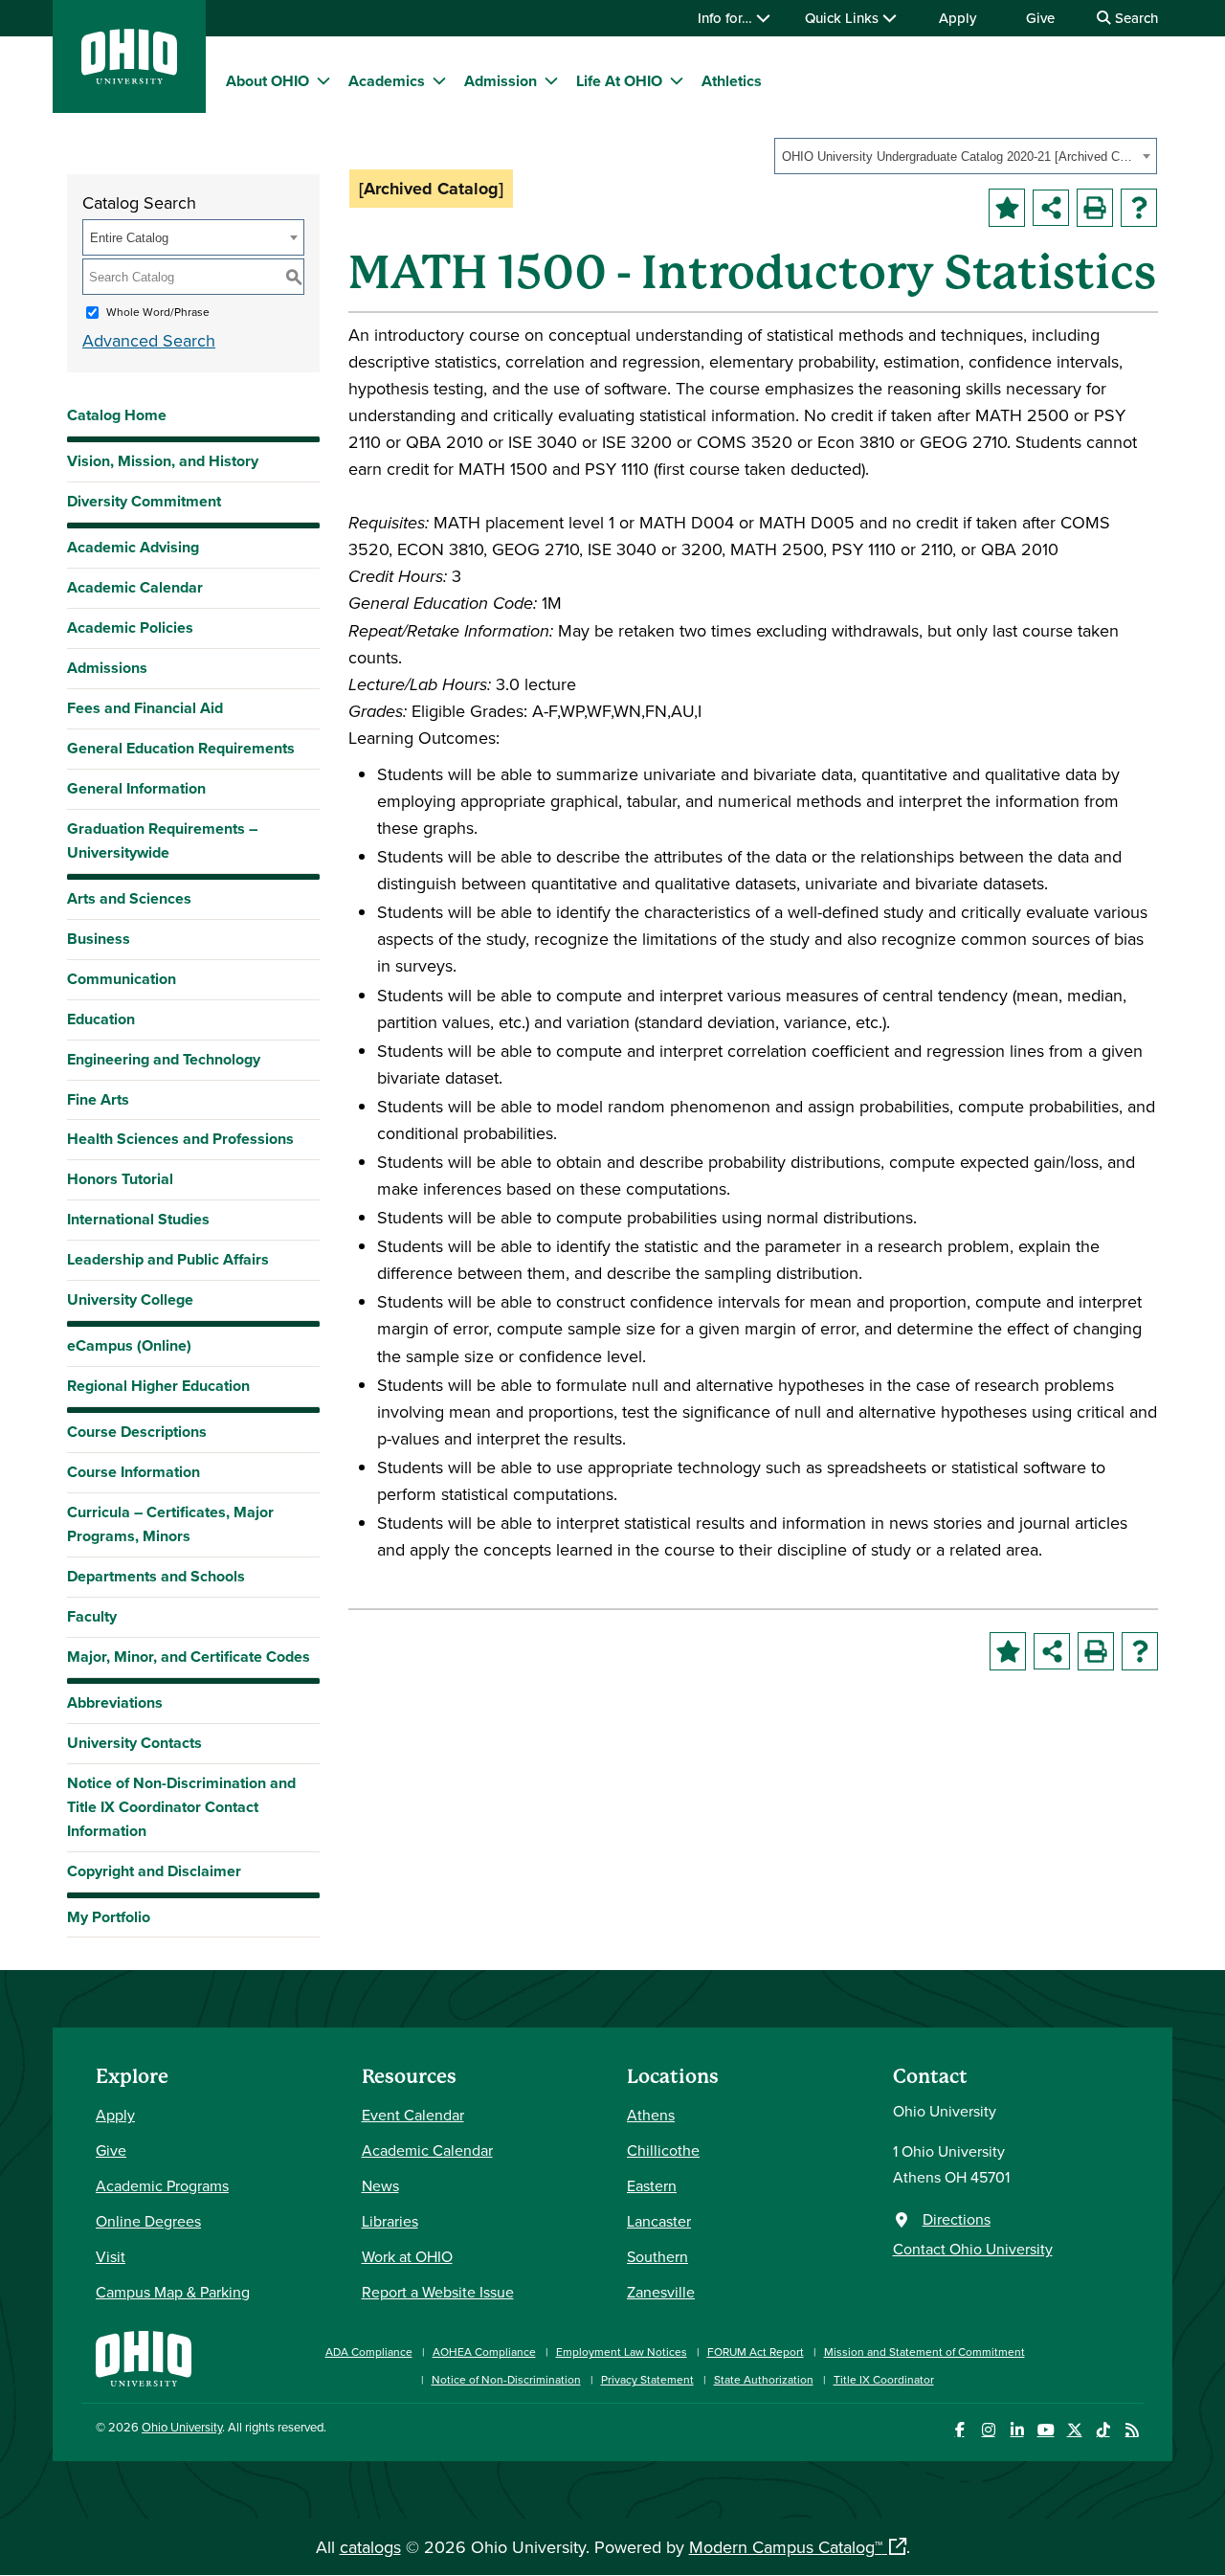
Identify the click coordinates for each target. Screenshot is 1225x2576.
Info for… (727, 18)
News (380, 2185)
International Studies (138, 1219)
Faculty (92, 1616)
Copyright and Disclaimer (154, 1871)
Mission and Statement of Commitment (924, 2352)
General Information (136, 788)
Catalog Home (117, 415)
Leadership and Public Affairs (168, 1259)
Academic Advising (133, 547)
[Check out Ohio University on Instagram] (988, 2430)
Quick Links (844, 18)
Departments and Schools (156, 1576)
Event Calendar (413, 2115)
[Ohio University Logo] (129, 78)
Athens (651, 2115)
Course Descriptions (137, 1432)
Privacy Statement (647, 2379)
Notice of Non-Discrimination (506, 2379)
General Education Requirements (181, 748)
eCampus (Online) (129, 1345)
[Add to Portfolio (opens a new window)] (1007, 208)
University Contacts (134, 1743)
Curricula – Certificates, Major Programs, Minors (170, 1524)
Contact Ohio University (973, 2249)
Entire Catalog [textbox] (129, 238)
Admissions (107, 668)
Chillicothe (663, 2150)
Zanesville (661, 2292)
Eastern (652, 2185)
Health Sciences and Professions (180, 1139)
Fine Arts (98, 1099)
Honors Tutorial (120, 1179)
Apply (958, 18)
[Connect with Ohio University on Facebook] (959, 2430)
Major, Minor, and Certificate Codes (189, 1657)
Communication (122, 979)
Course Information (134, 1472)
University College (130, 1299)
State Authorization (764, 2379)
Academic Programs (162, 2185)
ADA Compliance (369, 2352)
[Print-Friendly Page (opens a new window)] (1095, 208)
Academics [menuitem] (387, 81)
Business (99, 939)
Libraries (390, 2221)
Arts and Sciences (129, 898)
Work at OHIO (407, 2256)
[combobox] (966, 156)
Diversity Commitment (144, 501)
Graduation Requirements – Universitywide (162, 840)
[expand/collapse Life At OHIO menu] (677, 80)
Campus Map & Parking (173, 2292)
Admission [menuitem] (501, 81)
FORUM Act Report (756, 2352)
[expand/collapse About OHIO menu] (323, 80)
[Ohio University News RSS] (1132, 2430)
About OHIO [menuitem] (267, 81)
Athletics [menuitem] (732, 81)
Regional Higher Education (158, 1386)
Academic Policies (130, 627)
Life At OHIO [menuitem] (619, 81)
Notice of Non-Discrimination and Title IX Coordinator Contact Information (181, 1807)
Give (1040, 18)
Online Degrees (148, 2221)
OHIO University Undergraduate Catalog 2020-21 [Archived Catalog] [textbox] (959, 157)
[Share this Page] (1051, 208)
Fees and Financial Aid (145, 708)
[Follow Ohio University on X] (1074, 2430)
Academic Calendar (135, 587)
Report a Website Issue (438, 2292)
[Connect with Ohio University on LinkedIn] (1017, 2430)
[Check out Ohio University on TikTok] (1103, 2430)
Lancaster (659, 2221)
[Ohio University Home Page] (144, 2356)
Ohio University (182, 2427)
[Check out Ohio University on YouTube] (1046, 2430)
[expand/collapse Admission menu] (551, 80)
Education (101, 1019)
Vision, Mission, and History (163, 461)
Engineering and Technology (164, 1059)
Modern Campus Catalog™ (786, 2547)
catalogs (370, 2547)
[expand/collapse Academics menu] (439, 80)
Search (1135, 18)
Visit (111, 2256)
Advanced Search (149, 340)
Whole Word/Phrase (158, 312)
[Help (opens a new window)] (1139, 208)
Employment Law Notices (622, 2352)
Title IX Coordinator (884, 2379)
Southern (657, 2256)
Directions (957, 2219)
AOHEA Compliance (484, 2352)
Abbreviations (115, 1702)
